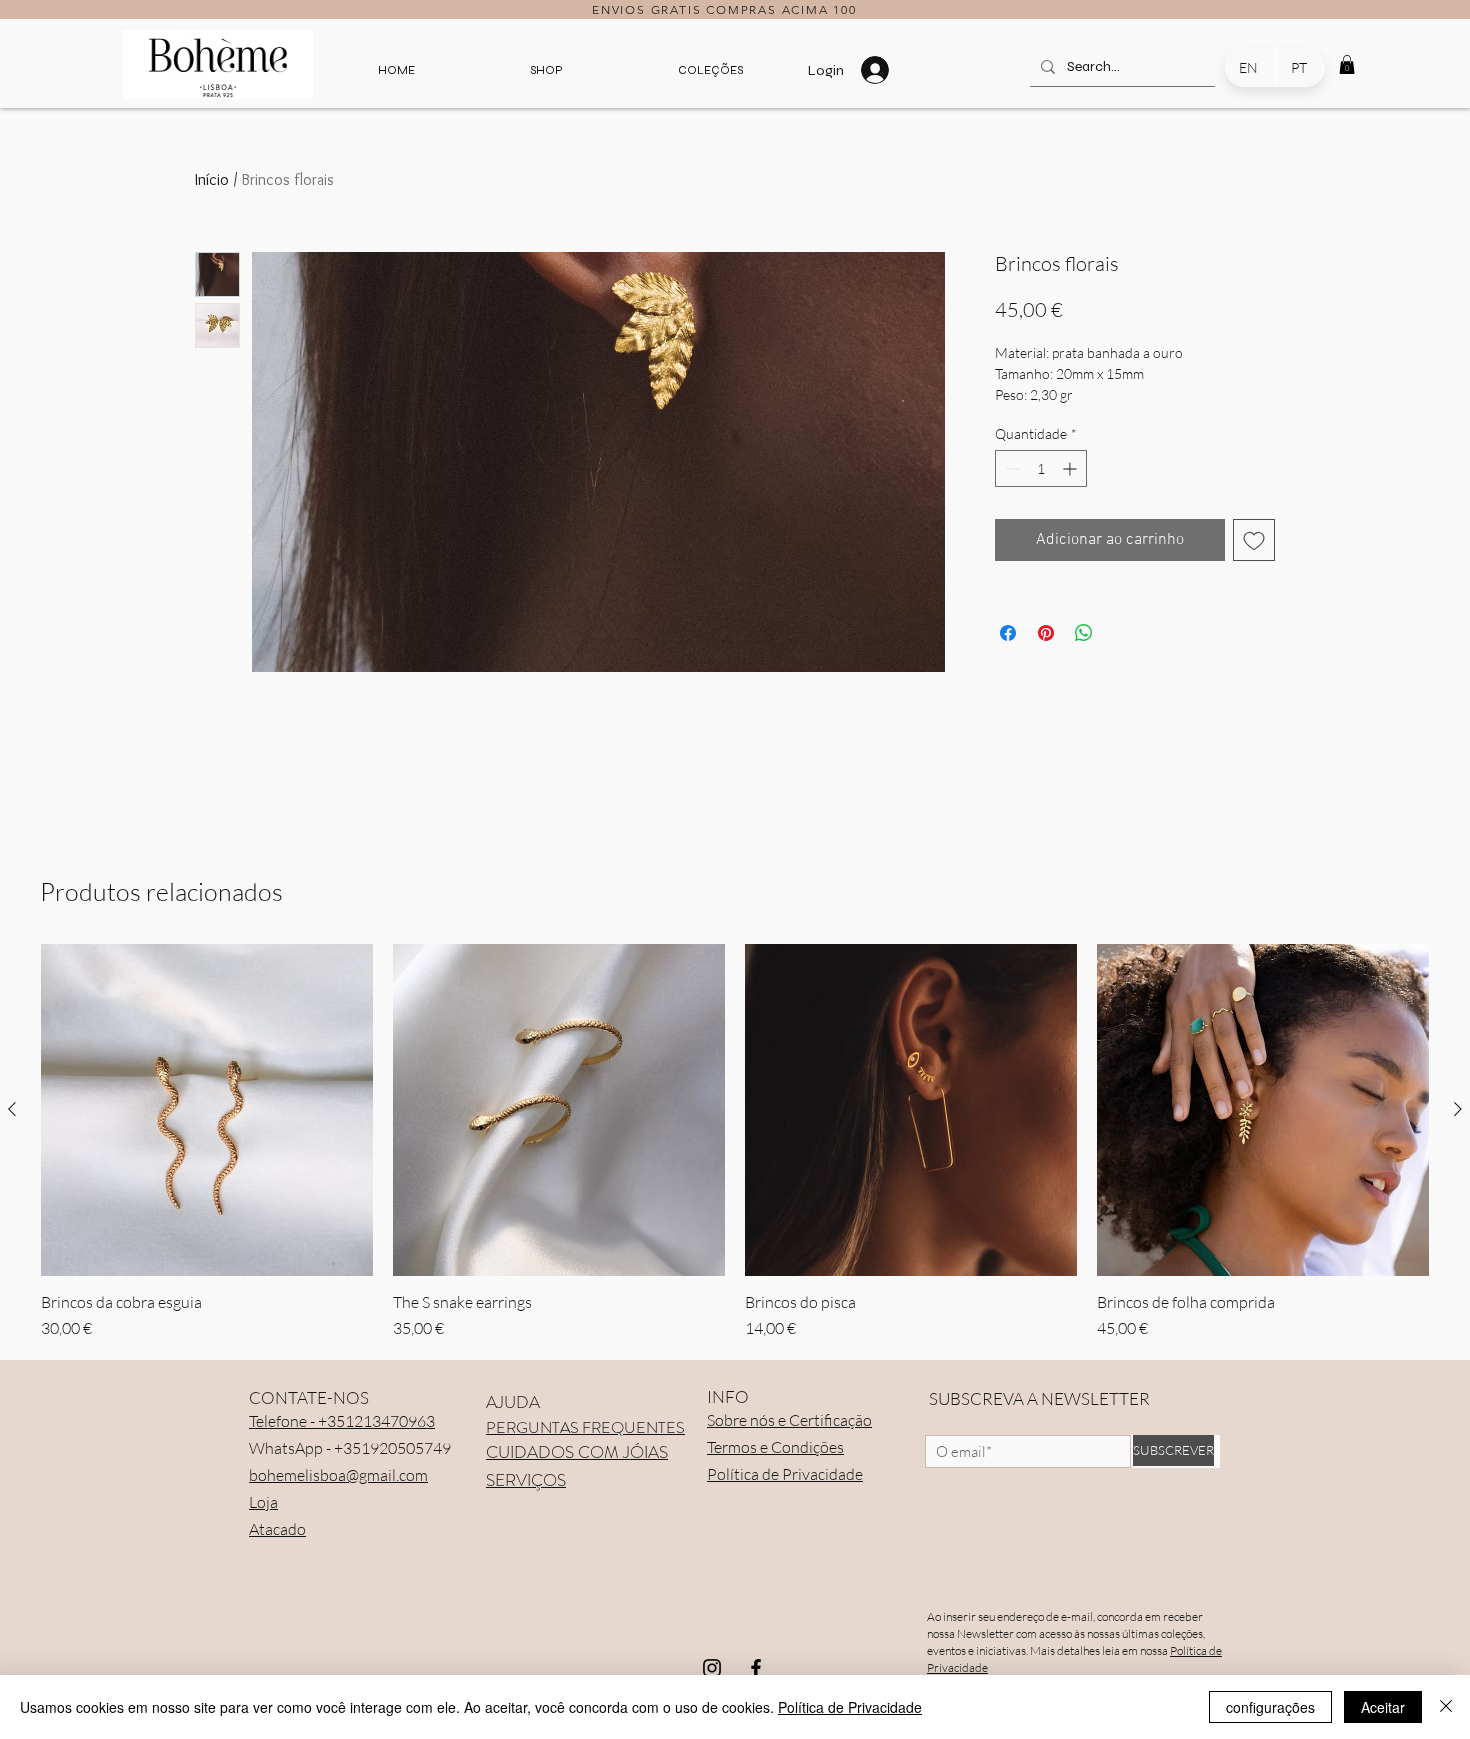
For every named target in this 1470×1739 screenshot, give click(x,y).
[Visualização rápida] (207, 1110)
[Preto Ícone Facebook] (756, 1668)
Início (212, 179)
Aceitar (1383, 1707)
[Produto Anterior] (12, 1109)
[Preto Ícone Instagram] (712, 1668)
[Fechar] (1446, 1707)
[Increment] (1071, 468)
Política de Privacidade (850, 1707)
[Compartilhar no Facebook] (1008, 633)
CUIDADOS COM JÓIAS (577, 1452)
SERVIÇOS (526, 1480)
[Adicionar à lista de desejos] (1254, 540)
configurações (1270, 1707)
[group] (735, 1142)
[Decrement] (1010, 468)
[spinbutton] (1041, 468)
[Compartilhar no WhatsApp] (1084, 633)
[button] (546, 70)
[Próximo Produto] (1458, 1109)
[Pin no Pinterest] (1046, 633)
